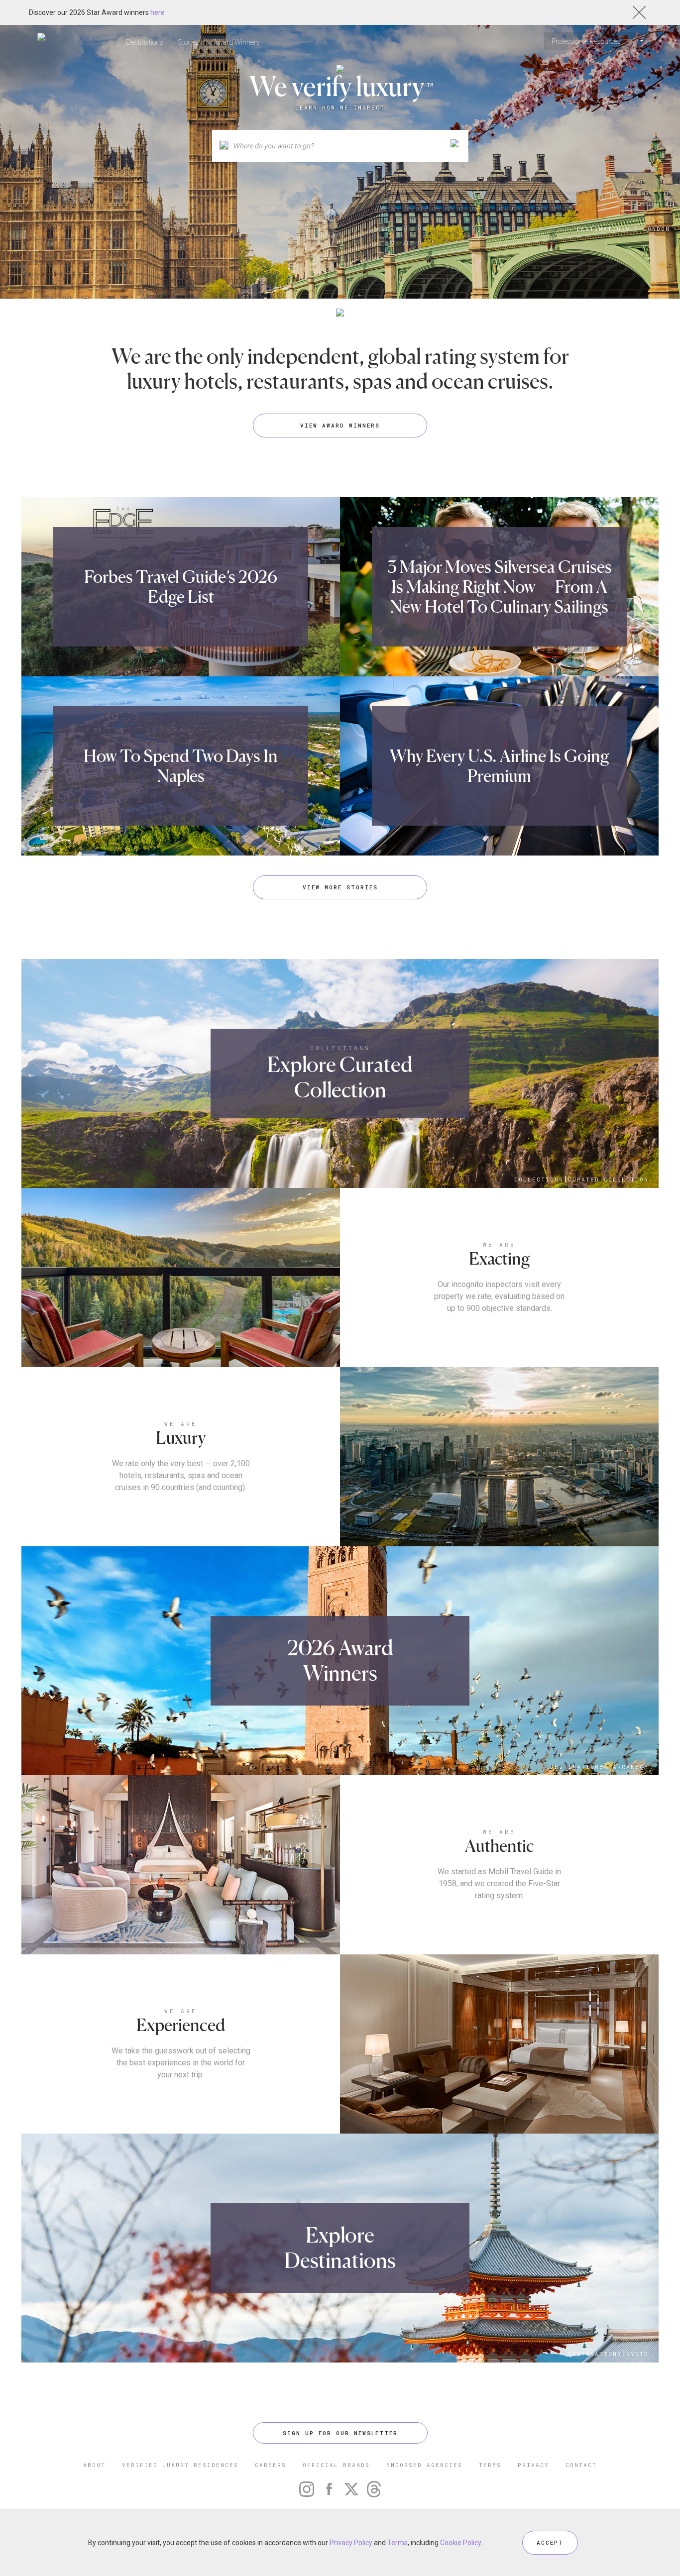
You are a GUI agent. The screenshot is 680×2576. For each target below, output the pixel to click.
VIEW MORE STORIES (340, 887)
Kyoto (637, 2354)
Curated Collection (608, 1179)
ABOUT (94, 2465)
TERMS (490, 2465)
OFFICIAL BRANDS (336, 2465)
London (657, 229)
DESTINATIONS (603, 229)
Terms (397, 2543)
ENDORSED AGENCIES (424, 2465)
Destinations (145, 42)
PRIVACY (533, 2465)
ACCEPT (550, 2542)
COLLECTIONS (340, 1048)
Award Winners (237, 42)
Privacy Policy (351, 2543)
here (158, 12)
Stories (188, 42)
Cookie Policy (460, 2543)
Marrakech (628, 1767)
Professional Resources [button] (587, 41)
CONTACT (581, 2465)
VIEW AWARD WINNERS (340, 425)
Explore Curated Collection (340, 1077)
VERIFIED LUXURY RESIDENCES (180, 2465)
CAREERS (271, 2465)
